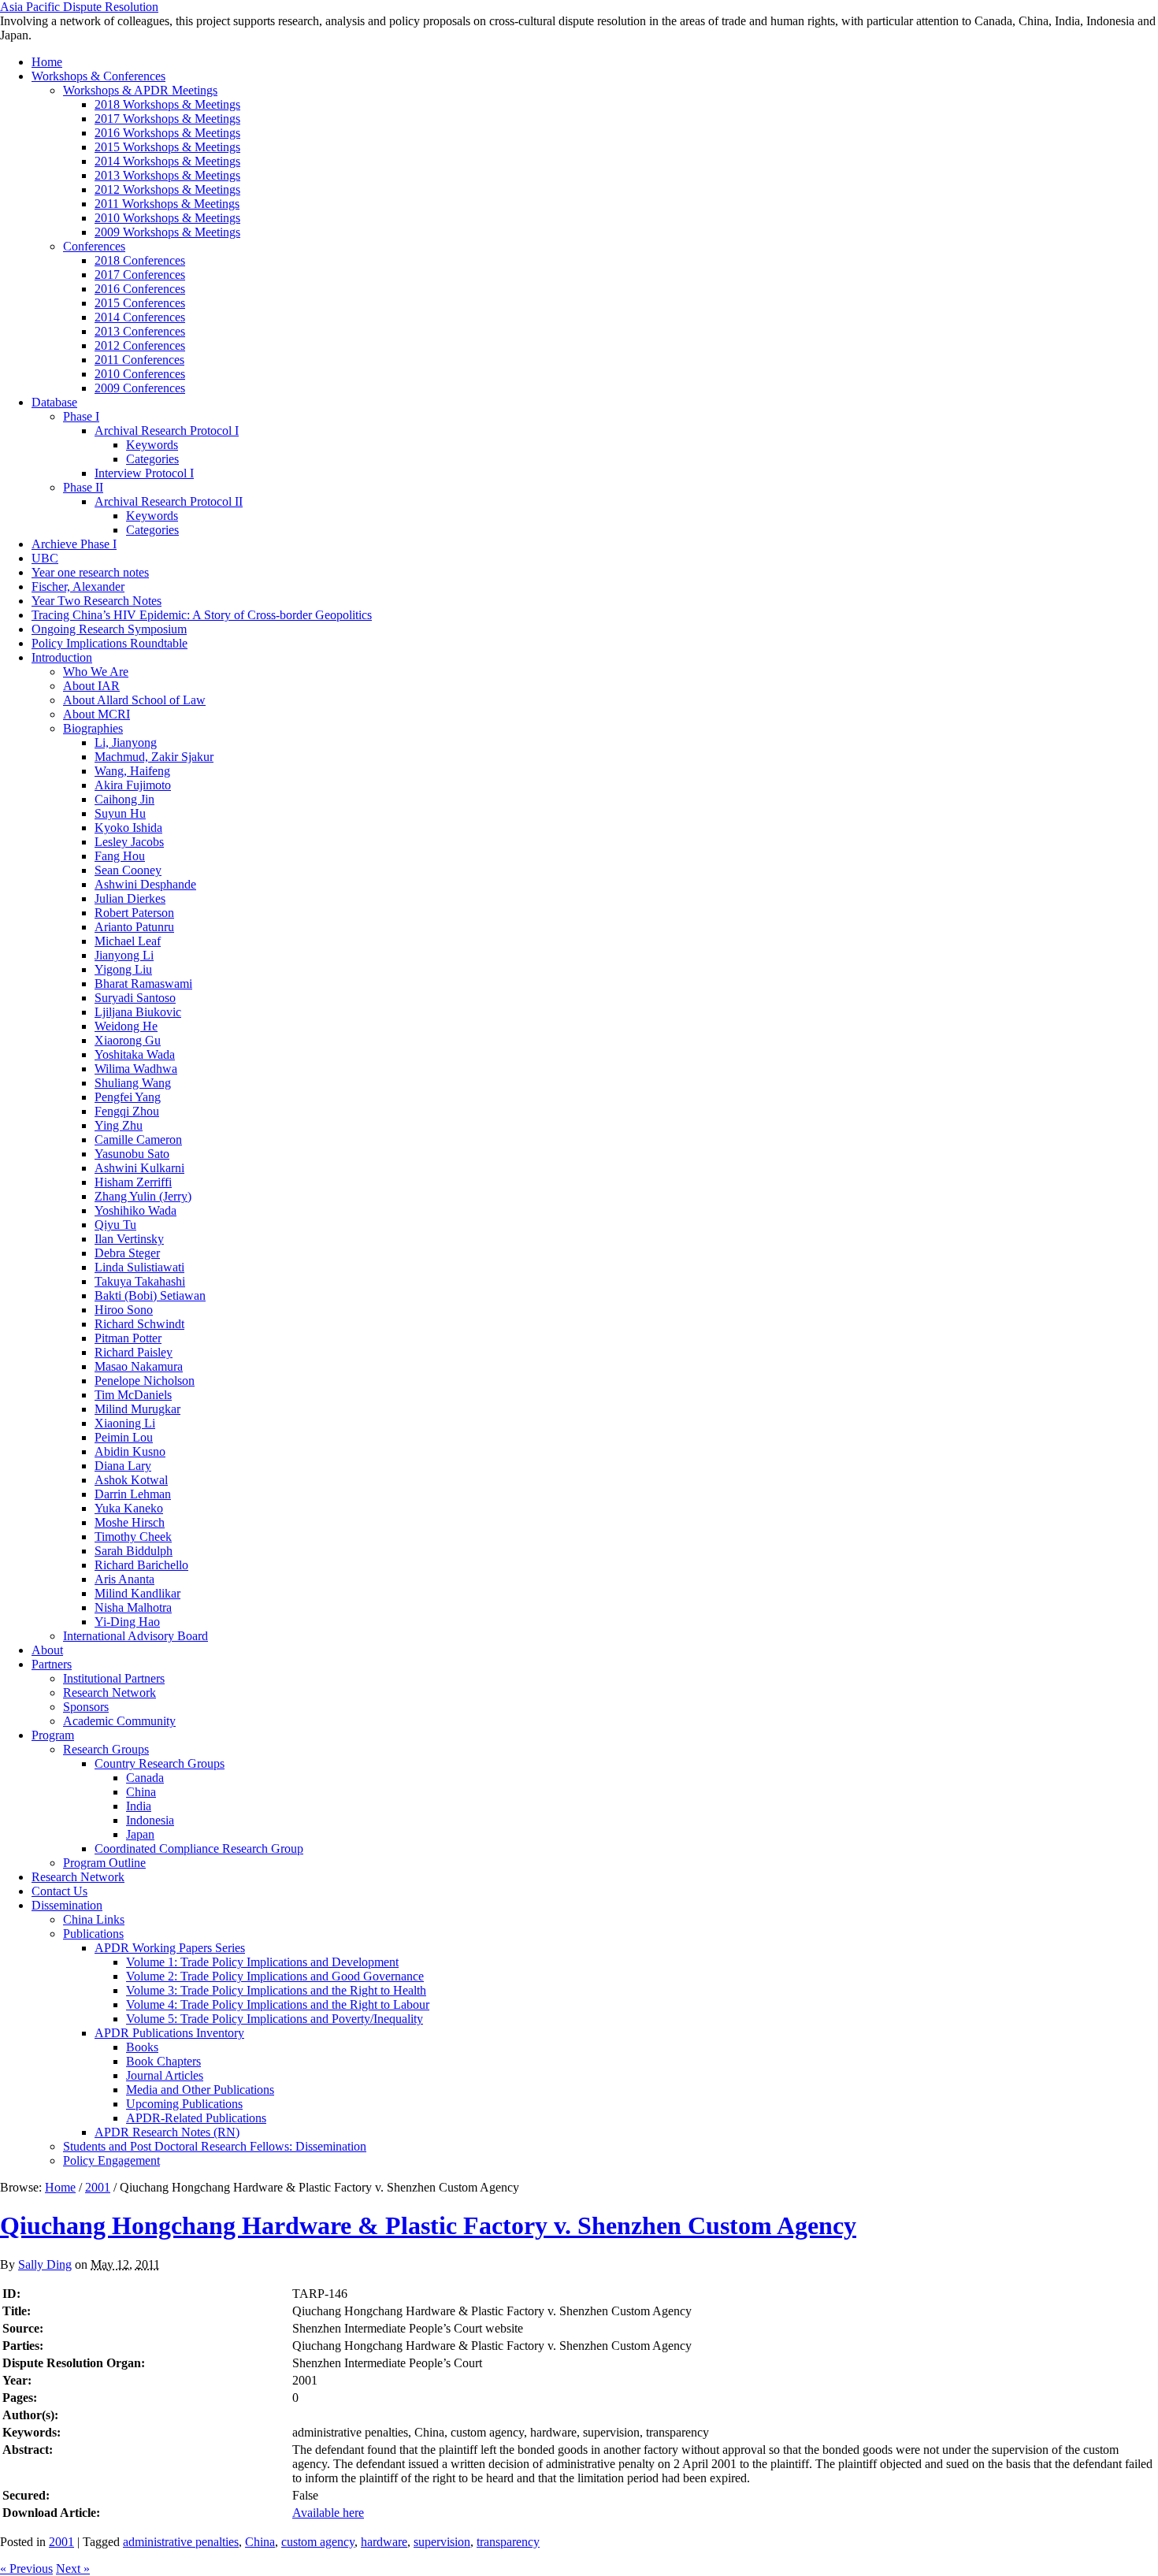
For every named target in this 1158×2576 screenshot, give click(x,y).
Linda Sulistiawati (139, 1267)
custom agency (318, 2542)
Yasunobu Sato (132, 1154)
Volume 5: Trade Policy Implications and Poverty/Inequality (275, 2019)
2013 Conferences (140, 331)
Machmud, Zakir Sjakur (154, 757)
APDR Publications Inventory (169, 2033)
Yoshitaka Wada (135, 1054)
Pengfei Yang (128, 1097)
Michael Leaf (128, 941)
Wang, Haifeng (132, 771)
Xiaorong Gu (128, 1040)
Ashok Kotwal (131, 1480)
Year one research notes (90, 572)
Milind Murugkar (137, 1409)
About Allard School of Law (134, 700)
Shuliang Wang (133, 1083)
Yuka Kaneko (129, 1508)
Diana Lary (123, 1466)
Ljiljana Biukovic (138, 1012)
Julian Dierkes (130, 898)
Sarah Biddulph (134, 1551)
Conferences (94, 246)
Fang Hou (120, 856)
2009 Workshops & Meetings (167, 232)
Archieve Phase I (74, 544)
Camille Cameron (138, 1140)
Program (53, 1735)
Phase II (83, 487)
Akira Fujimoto (133, 785)
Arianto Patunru (134, 927)
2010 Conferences (140, 374)
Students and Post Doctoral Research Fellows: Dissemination (215, 2146)
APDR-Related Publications (196, 2118)
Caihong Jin (124, 799)
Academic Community (119, 1721)
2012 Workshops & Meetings (167, 189)
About (47, 1650)
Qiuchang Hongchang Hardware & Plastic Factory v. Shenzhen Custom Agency (428, 2225)
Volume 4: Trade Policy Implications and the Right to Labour (278, 2004)
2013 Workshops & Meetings (167, 175)
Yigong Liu (123, 969)
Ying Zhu (119, 1125)
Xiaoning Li (125, 1423)
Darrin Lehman (133, 1494)
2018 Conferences (140, 260)
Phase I (81, 416)
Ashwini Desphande (145, 884)
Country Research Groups (160, 1763)
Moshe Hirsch (130, 1522)
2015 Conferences (140, 303)
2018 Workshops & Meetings (167, 104)
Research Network (109, 1693)
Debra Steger (127, 1253)
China (141, 1792)
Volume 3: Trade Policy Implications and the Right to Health (276, 1990)
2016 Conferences (140, 289)
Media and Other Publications (200, 2090)
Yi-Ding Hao (127, 1622)
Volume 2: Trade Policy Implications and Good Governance (275, 1976)
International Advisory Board (135, 1636)
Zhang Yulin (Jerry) (143, 1196)
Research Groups (106, 1749)
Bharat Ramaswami (143, 984)
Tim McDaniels (133, 1395)
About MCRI (96, 714)
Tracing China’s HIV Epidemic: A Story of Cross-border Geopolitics (202, 615)
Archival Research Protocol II (169, 501)
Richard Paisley (134, 1352)
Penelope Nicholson (145, 1381)
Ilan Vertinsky (129, 1239)
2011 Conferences (139, 360)
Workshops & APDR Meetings (140, 90)
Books (142, 2047)
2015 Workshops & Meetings (167, 147)
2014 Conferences (140, 317)
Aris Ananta (124, 1579)
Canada (145, 1778)
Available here (328, 2513)
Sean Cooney (128, 870)
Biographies (93, 728)
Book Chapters (163, 2061)
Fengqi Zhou (127, 1111)
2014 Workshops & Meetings (167, 161)
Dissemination (67, 1905)
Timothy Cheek (133, 1537)
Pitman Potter (128, 1338)
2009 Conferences (140, 388)
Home (47, 62)
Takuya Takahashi (140, 1281)
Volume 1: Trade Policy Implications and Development (262, 1962)
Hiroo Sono (124, 1310)
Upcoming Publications (184, 2104)
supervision (442, 2542)
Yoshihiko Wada (135, 1210)
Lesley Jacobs (129, 842)
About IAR (91, 686)
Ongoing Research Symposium (109, 629)
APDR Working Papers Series (170, 1948)
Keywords (152, 445)
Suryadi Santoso (135, 998)
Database (54, 402)
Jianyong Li (124, 955)
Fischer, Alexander (78, 586)
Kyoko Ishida (128, 828)
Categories (152, 459)
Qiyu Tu (115, 1225)
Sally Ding (45, 2264)
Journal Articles (165, 2075)
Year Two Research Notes (96, 601)
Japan (140, 1834)
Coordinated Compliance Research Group (199, 1848)
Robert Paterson (134, 913)
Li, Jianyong (126, 742)
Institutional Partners (114, 1678)
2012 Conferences (140, 345)
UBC (45, 558)
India (139, 1806)
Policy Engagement (111, 2160)
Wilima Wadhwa (136, 1069)
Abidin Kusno (130, 1451)
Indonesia (150, 1820)
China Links (94, 1919)
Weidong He (126, 1026)
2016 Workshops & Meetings (167, 133)
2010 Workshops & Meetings (167, 218)
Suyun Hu (120, 813)
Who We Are (96, 672)
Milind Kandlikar (137, 1593)
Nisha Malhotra (133, 1607)
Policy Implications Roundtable (109, 643)
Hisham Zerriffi (133, 1182)
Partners (52, 1664)
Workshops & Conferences (98, 76)
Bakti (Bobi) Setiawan (150, 1295)
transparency (508, 2542)
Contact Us (59, 1891)
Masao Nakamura (139, 1366)
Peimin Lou (124, 1437)
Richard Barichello (141, 1565)
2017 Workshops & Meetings (167, 119)
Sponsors (86, 1707)
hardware (384, 2542)
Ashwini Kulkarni (139, 1168)
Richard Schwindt (139, 1324)
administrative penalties (181, 2542)
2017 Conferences (140, 275)
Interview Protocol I (144, 473)
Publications (93, 1934)
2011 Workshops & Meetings (167, 204)
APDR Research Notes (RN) (167, 2132)
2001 (98, 2187)
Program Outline (104, 1863)
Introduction (62, 657)
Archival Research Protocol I (167, 431)
